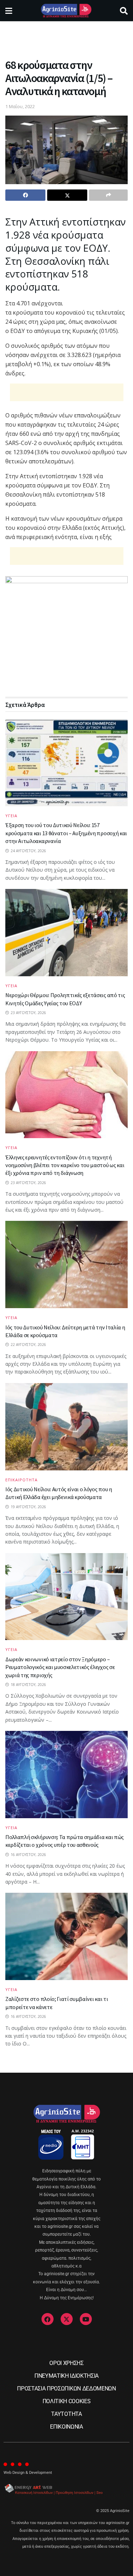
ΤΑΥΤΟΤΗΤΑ (66, 2414)
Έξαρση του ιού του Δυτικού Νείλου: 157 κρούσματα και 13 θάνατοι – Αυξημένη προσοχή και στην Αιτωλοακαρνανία (66, 833)
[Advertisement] (67, 37)
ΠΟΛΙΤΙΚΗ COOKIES (67, 2401)
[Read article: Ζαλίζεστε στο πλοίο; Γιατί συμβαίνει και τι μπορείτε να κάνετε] (66, 1936)
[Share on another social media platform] (108, 195)
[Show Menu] (9, 11)
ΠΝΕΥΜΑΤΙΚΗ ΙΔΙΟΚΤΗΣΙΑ (66, 2376)
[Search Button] (124, 11)
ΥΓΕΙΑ (11, 816)
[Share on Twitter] (67, 195)
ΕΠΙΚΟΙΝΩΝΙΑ (66, 2427)
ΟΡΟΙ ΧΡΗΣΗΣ (66, 2363)
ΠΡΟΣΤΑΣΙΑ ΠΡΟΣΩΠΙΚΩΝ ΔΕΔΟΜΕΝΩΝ (66, 2388)
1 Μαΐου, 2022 (20, 106)
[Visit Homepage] (66, 11)
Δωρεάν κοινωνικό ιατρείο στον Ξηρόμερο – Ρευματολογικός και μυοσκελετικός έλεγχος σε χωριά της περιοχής (60, 1667)
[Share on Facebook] (25, 195)
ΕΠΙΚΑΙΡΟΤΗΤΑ (21, 1480)
